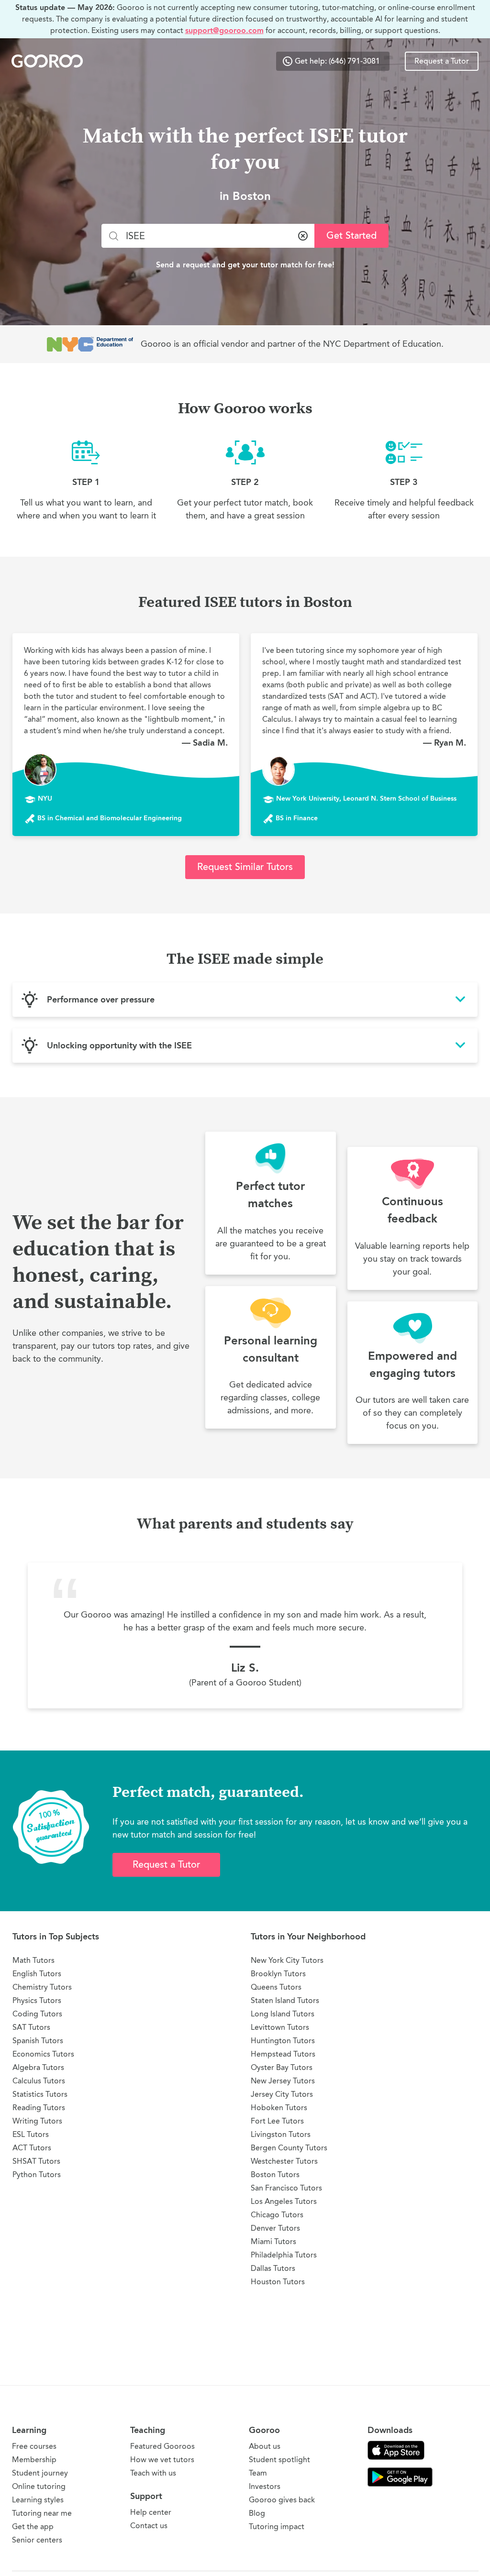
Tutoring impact (277, 2526)
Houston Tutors (278, 2282)
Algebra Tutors (38, 2067)
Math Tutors (33, 1960)
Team (258, 2473)
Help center (151, 2512)
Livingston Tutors (281, 2134)
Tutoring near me (42, 2513)
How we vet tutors (162, 2460)
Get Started (351, 236)
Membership (34, 2460)
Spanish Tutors (38, 2041)
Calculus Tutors (39, 2081)
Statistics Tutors (40, 2094)
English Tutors (37, 1974)
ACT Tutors (32, 2148)
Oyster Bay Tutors (282, 2067)
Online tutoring (39, 2486)
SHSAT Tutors (36, 2161)
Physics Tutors (37, 2000)
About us (265, 2446)
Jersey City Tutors (282, 2094)
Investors (265, 2486)
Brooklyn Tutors (278, 1974)
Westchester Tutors (284, 2161)
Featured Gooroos (162, 2446)
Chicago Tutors (277, 2215)
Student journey (40, 2473)
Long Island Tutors (283, 2014)
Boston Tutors (275, 2174)
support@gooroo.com (224, 30)
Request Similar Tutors (245, 867)
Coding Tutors (37, 2014)
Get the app (33, 2526)
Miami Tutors (273, 2241)
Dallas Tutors (273, 2268)
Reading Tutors (39, 2108)
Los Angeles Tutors (284, 2201)
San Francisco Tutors (286, 2188)
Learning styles (38, 2500)
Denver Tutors (275, 2228)
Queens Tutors (276, 1987)
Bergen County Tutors (289, 2148)
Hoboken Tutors (279, 2108)
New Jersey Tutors (283, 2081)
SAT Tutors (31, 2027)
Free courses (34, 2446)
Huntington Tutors (283, 2041)
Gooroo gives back (282, 2500)
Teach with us (153, 2473)
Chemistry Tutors (42, 1987)
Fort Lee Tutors (277, 2121)
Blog (257, 2513)
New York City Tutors (287, 1960)
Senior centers (37, 2540)
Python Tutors (37, 2174)
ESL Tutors (31, 2134)
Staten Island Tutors (285, 2000)
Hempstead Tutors (283, 2054)
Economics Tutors (43, 2054)
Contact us (149, 2526)
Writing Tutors (37, 2121)
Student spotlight (279, 2460)
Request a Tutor (442, 61)
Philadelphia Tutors (284, 2255)
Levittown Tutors (280, 2027)
